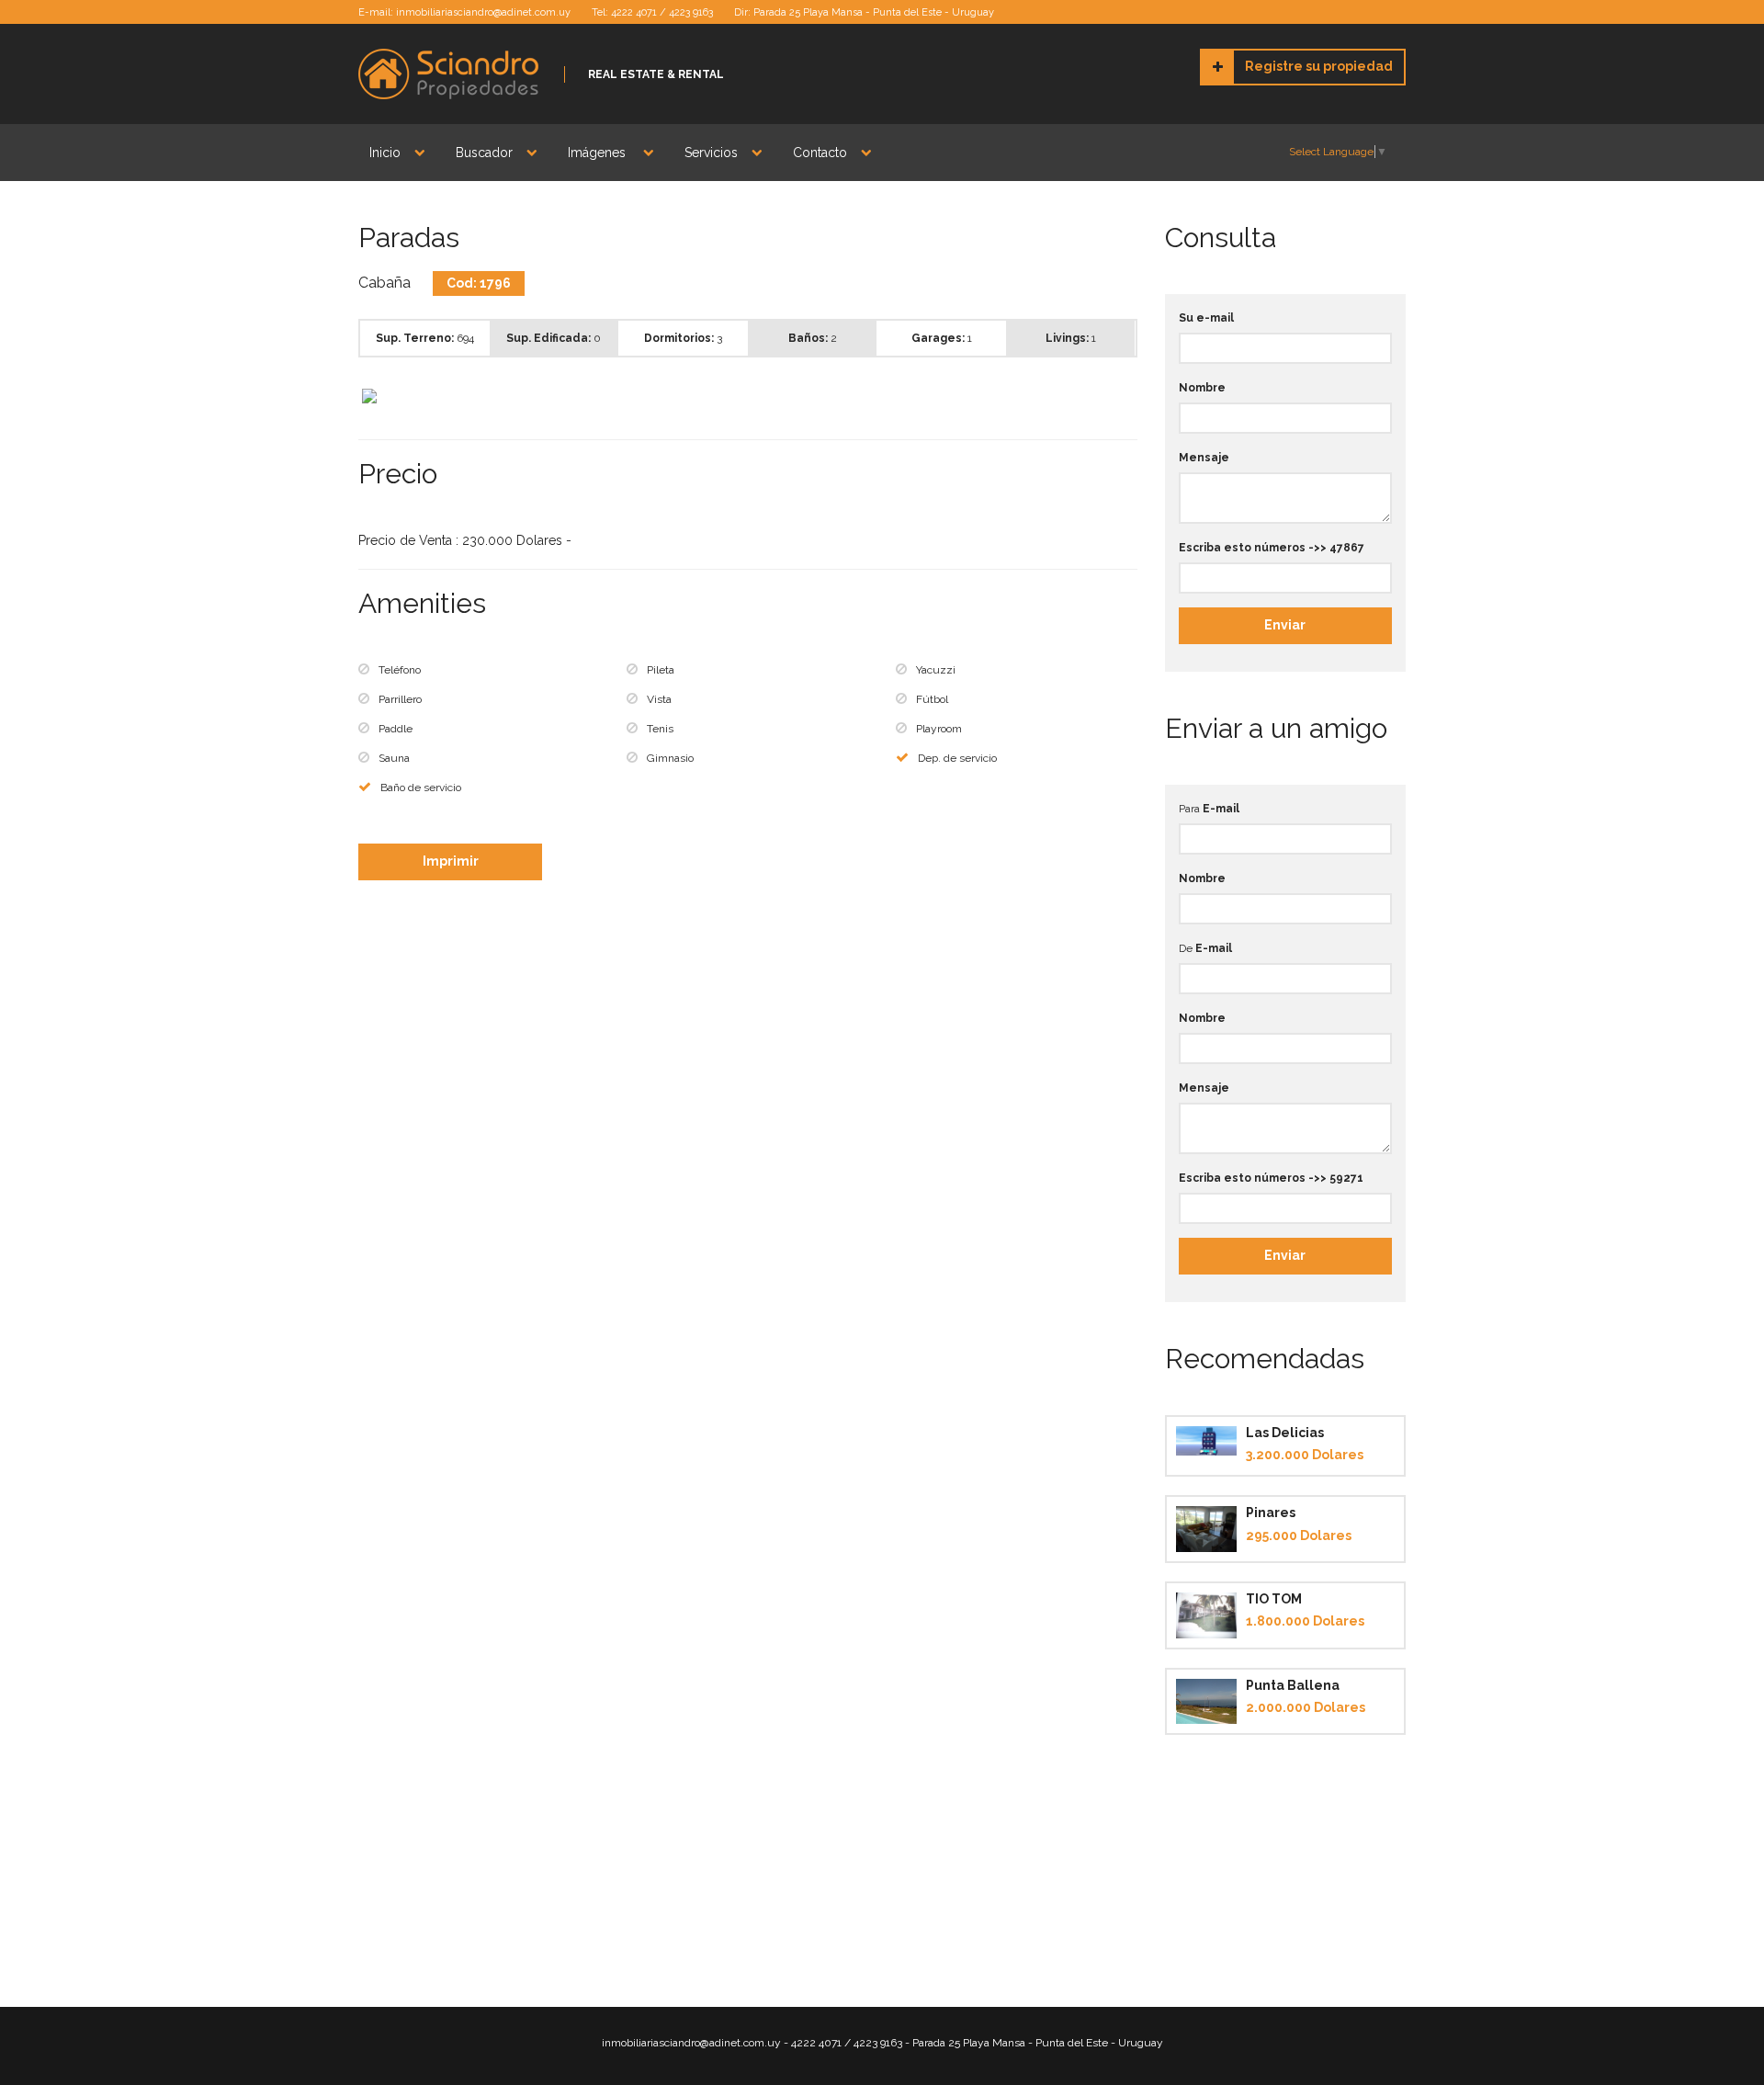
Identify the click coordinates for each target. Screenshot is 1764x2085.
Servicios (711, 153)
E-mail (1221, 809)
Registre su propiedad (1319, 66)
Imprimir (451, 861)
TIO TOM (1274, 1599)
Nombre (1202, 388)
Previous (334, 397)
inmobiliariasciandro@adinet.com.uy (483, 12)
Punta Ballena (1293, 1685)
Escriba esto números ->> (1272, 548)
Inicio (385, 153)
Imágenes (599, 153)
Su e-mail (1206, 318)
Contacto (820, 153)
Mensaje (1204, 458)
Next (1161, 397)
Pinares (1271, 1513)
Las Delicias (1285, 1433)
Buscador (484, 153)
